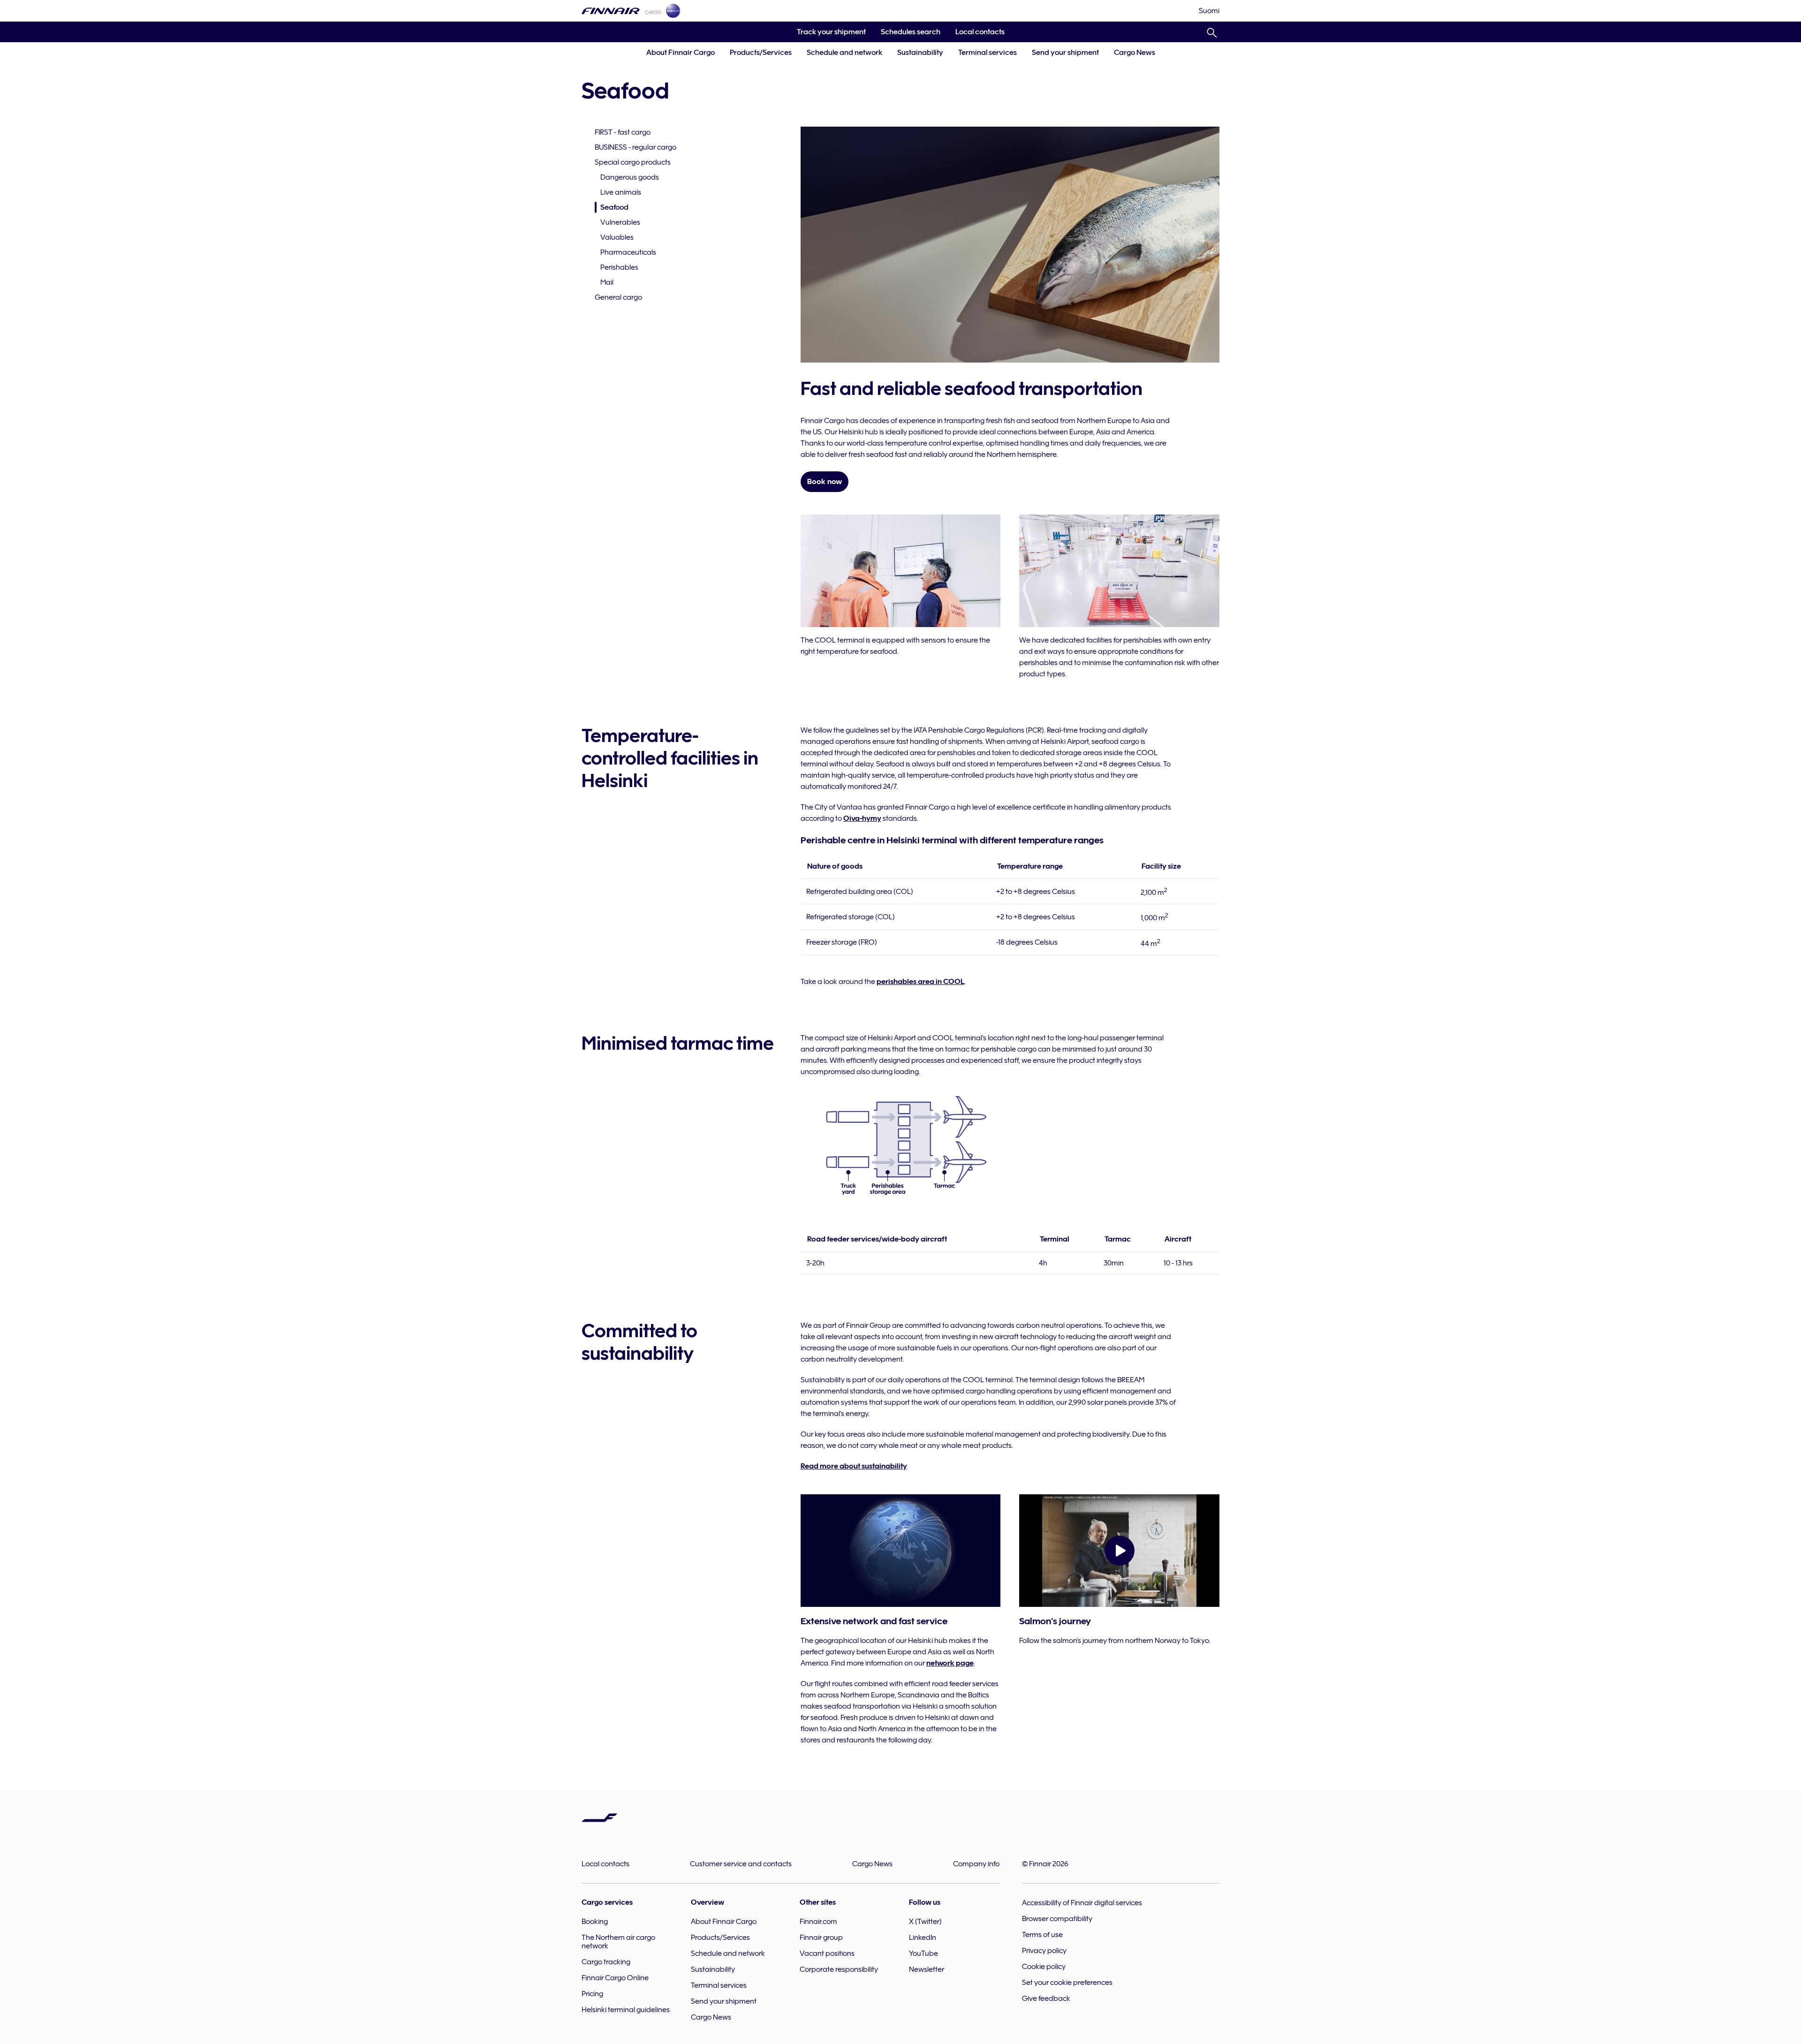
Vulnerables (620, 222)
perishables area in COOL (920, 982)
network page (950, 1663)
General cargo (618, 297)
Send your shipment (1065, 53)
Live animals (621, 192)
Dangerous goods (630, 177)
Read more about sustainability (854, 1466)
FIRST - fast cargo (623, 132)
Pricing (592, 1994)
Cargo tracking (606, 1962)
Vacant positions (827, 1953)
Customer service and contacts (741, 1864)
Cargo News (1135, 53)
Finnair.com (818, 1922)
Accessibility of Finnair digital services (1082, 1903)
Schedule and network (844, 53)
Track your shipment (828, 35)
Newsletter (927, 1969)
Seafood (614, 207)
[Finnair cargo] (621, 11)
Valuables (617, 237)
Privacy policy (1044, 1951)
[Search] (1212, 31)
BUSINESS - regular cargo (636, 147)
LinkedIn (923, 1938)
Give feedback (1046, 1999)
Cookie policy (1044, 1967)
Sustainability (920, 53)
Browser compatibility (1057, 1919)
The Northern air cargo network (618, 1942)
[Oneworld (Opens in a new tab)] (673, 11)
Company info (976, 1864)
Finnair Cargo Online (615, 1978)
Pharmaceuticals (628, 252)
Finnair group (821, 1938)
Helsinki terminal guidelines (626, 2010)
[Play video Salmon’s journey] (1119, 1551)
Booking (595, 1922)
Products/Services (761, 53)
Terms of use (1042, 1935)
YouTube (923, 1953)
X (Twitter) (925, 1922)
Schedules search (907, 35)
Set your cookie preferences (1067, 1983)
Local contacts (980, 32)
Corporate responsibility (839, 1969)
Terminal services (988, 53)
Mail (607, 282)
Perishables (619, 267)
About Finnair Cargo (681, 53)
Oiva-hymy (862, 818)
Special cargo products (633, 162)
